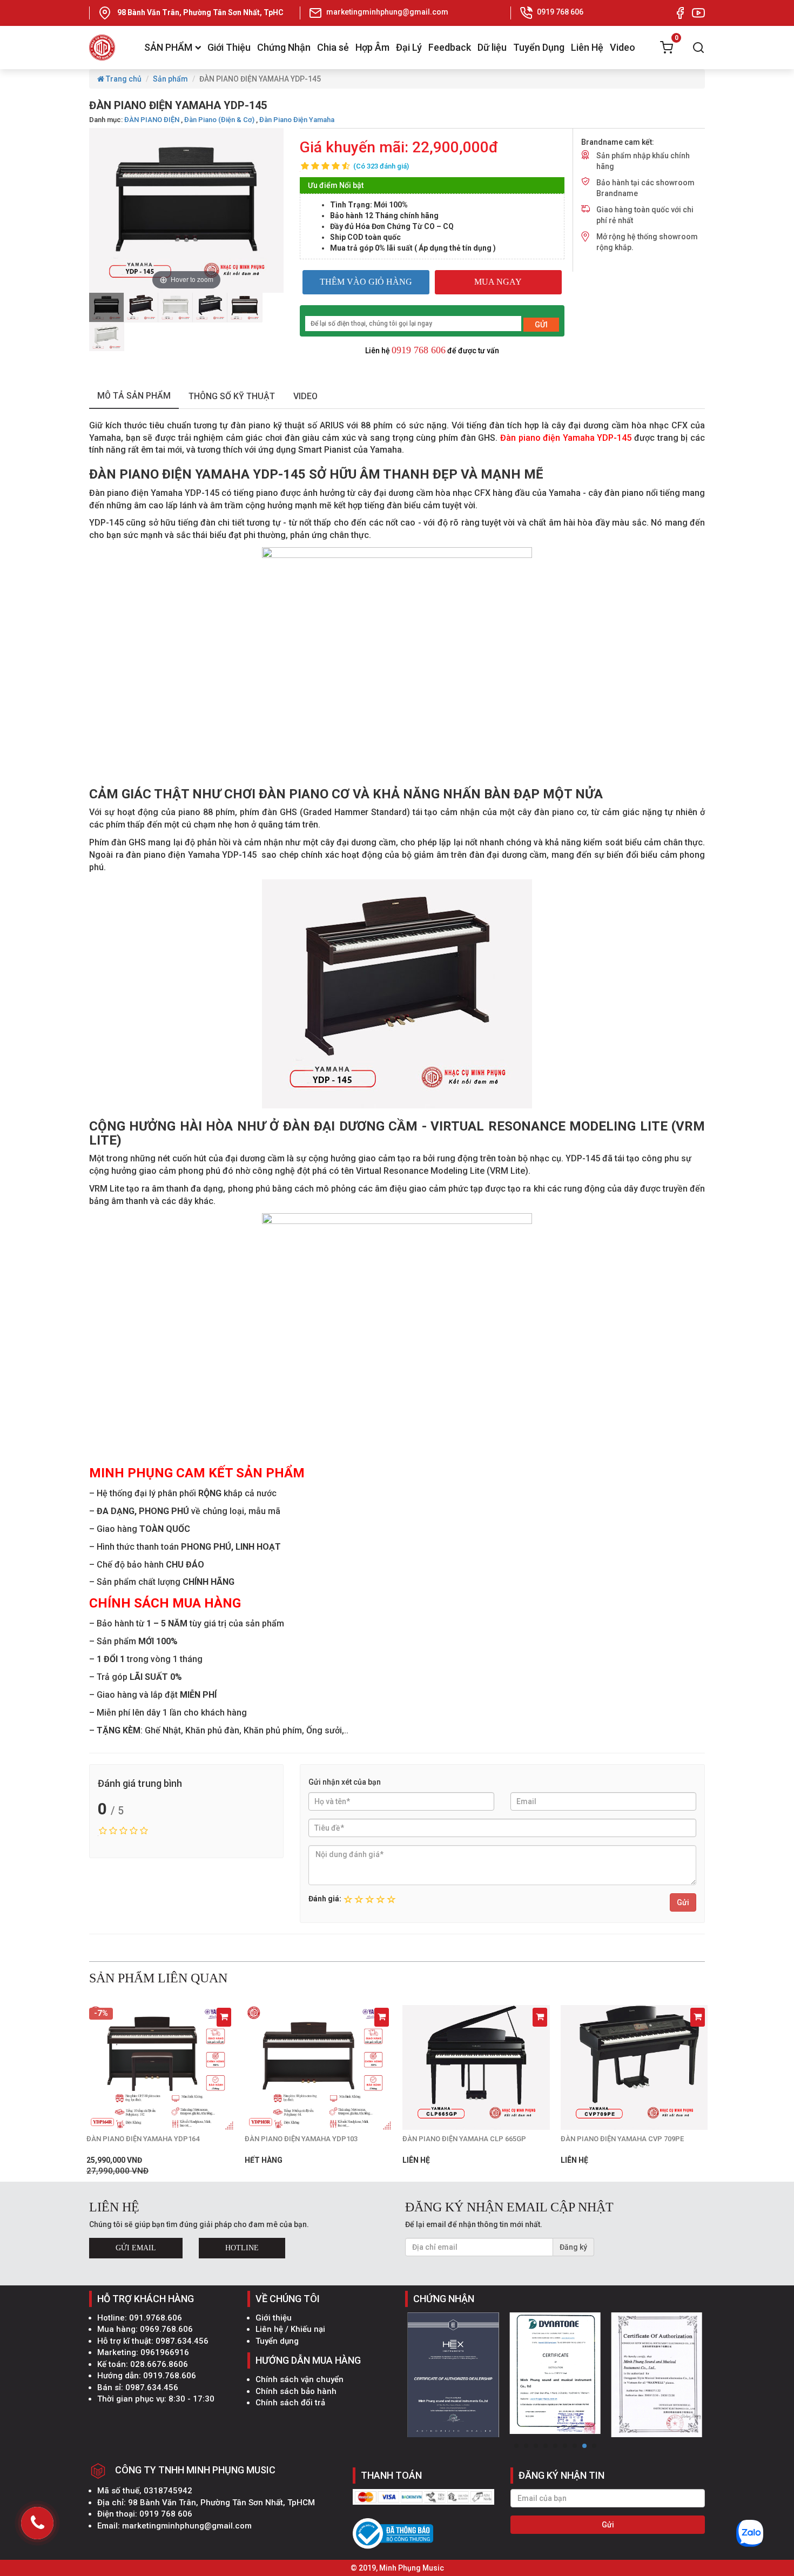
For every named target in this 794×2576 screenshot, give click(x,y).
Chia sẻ (333, 47)
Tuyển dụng (277, 2341)
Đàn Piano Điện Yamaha (297, 120)
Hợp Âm (372, 47)
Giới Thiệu (229, 47)
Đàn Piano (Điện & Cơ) (219, 120)
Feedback (450, 47)
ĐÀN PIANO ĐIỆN (152, 120)
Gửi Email (136, 2248)
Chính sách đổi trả (290, 2403)
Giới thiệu (274, 2318)
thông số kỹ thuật (232, 396)
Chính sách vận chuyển (300, 2379)
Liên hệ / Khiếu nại (290, 2329)
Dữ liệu (492, 47)
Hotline (242, 2248)
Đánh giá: (325, 1899)
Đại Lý (409, 47)
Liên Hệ (587, 47)
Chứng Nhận (284, 47)
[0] (667, 48)
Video (623, 47)
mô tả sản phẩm (134, 396)
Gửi (683, 1902)
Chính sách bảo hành (296, 2391)
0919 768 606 (419, 350)
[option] (106, 307)
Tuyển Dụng (539, 47)
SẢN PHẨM (168, 47)
